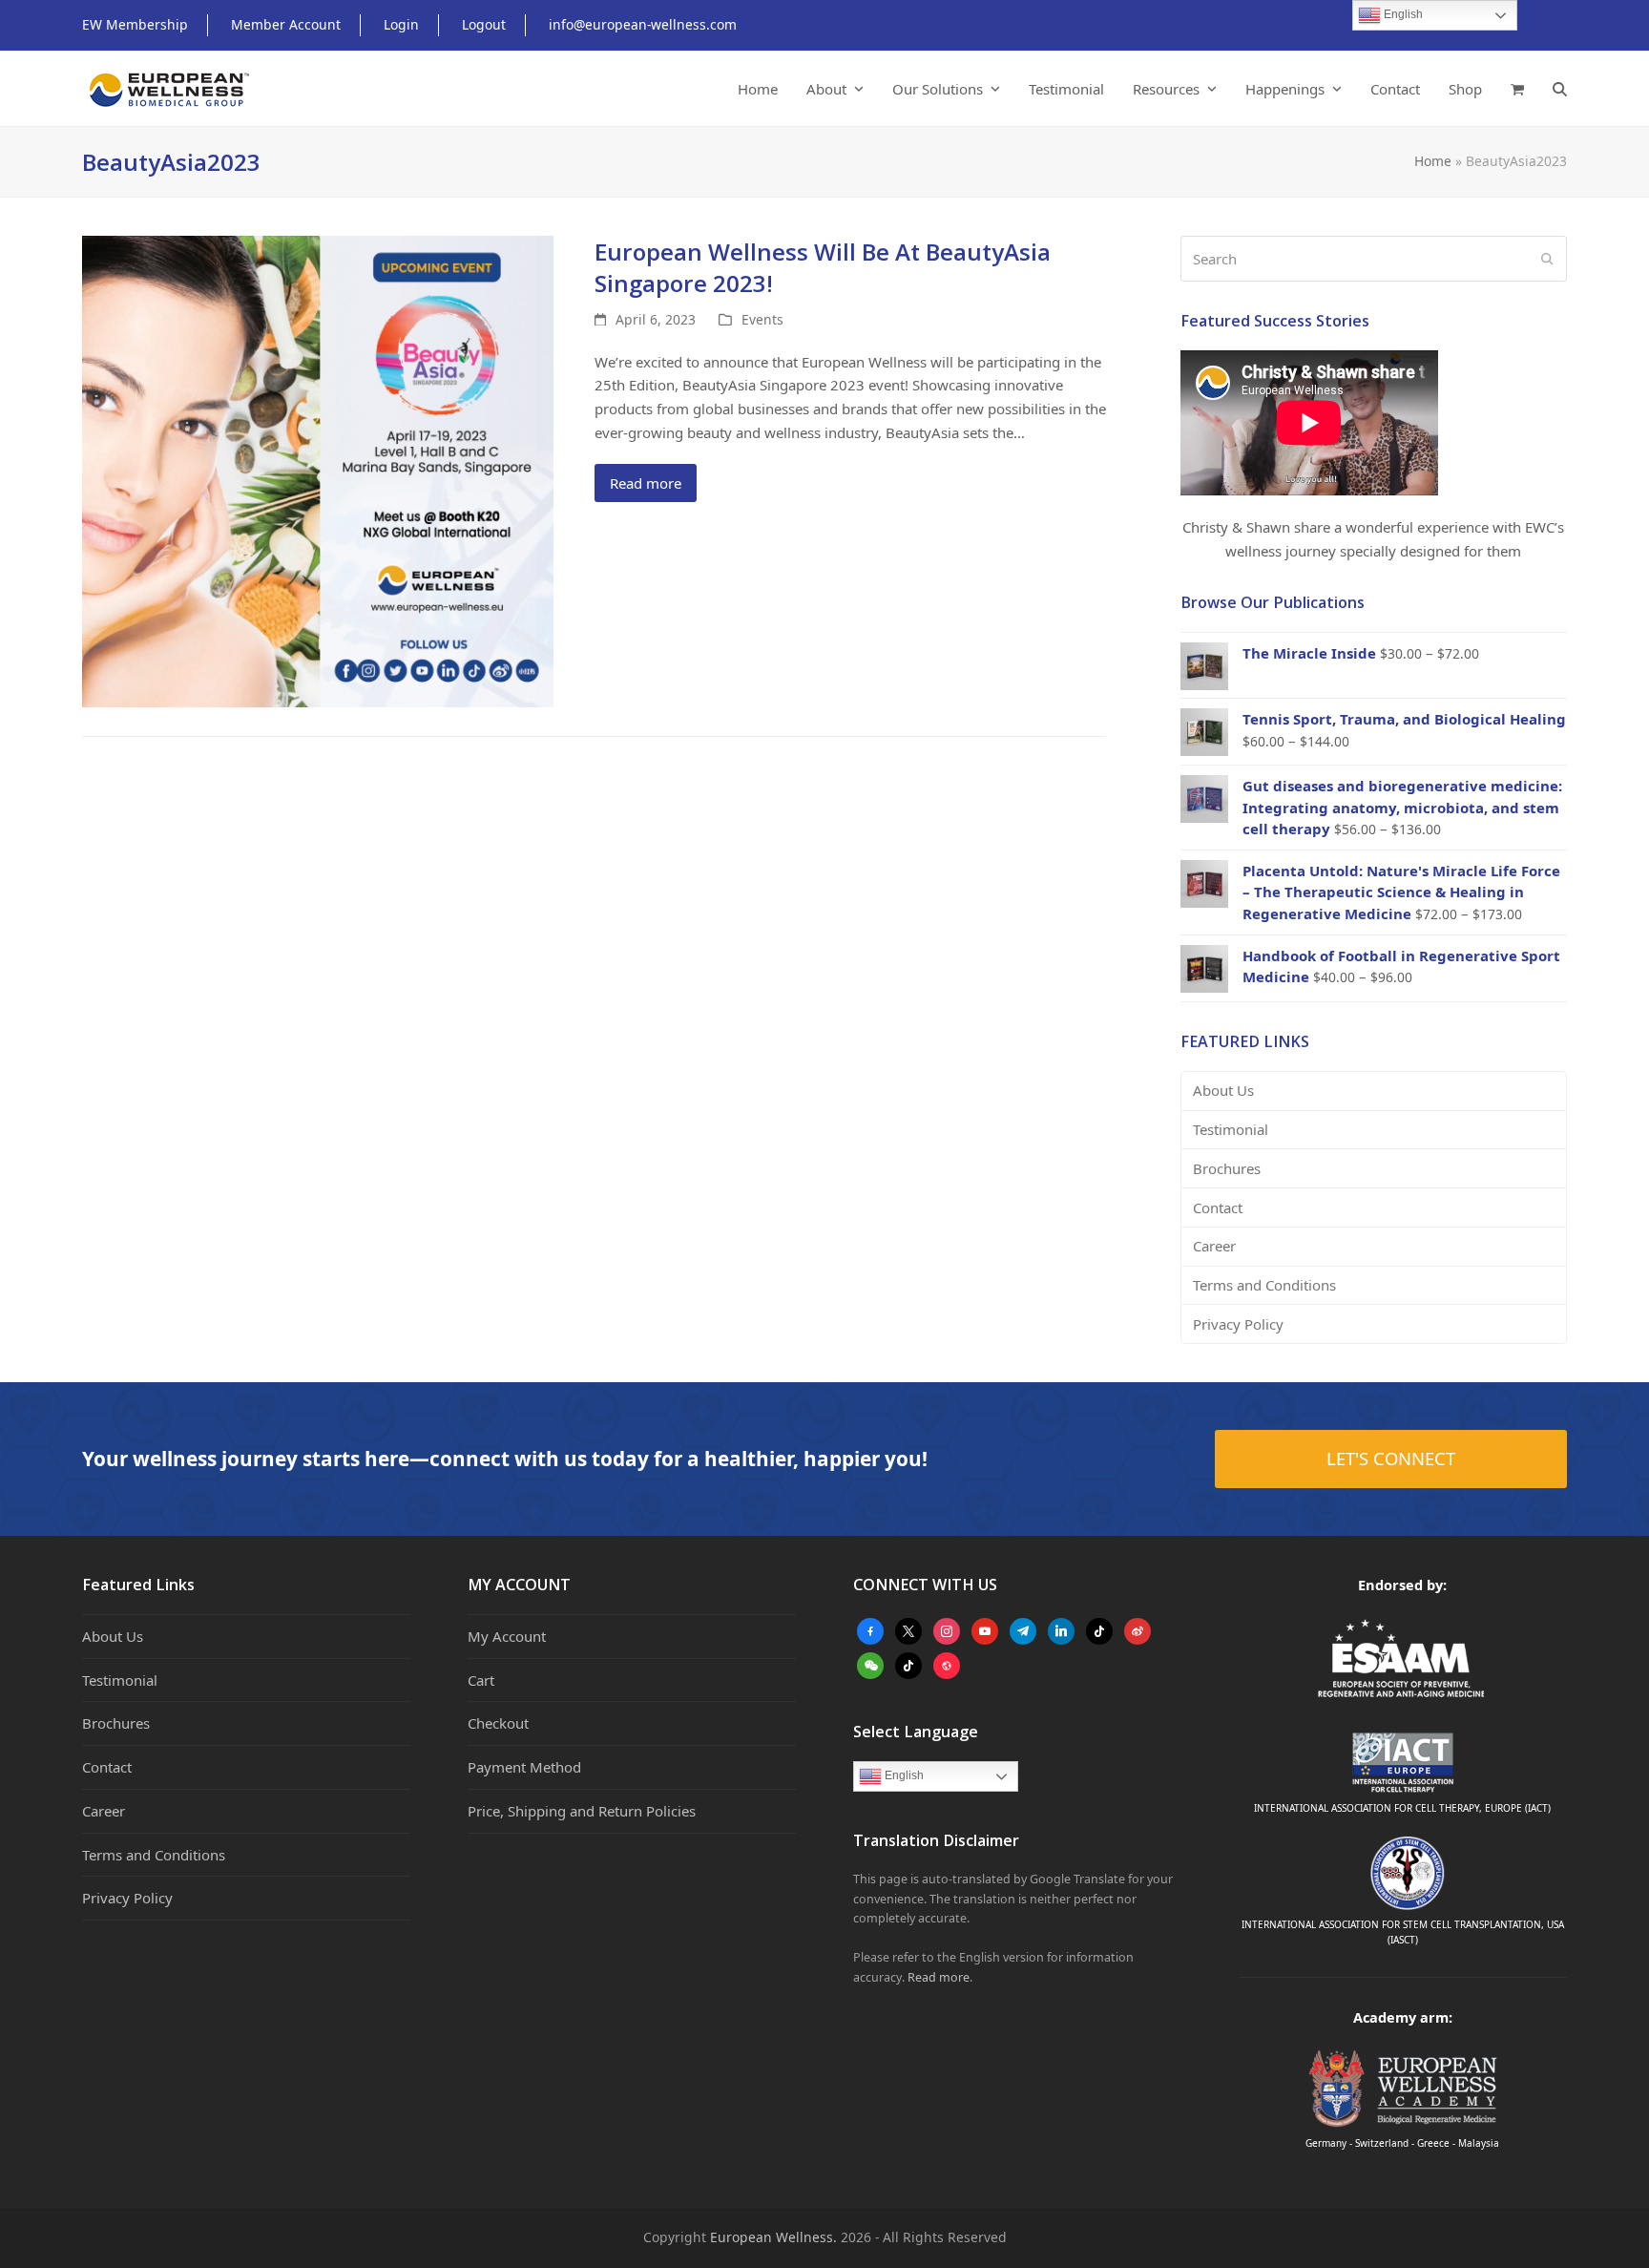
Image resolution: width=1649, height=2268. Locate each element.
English (903, 1775)
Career (1214, 1246)
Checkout (498, 1723)
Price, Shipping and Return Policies (582, 1811)
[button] (1517, 89)
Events (762, 319)
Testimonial (1231, 1129)
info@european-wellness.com (643, 24)
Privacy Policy (1238, 1324)
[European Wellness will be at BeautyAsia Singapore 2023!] (318, 470)
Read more (646, 483)
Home (1433, 161)
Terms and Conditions (1264, 1285)
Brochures (1227, 1168)
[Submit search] (1547, 259)
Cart (481, 1680)
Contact (1218, 1207)
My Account (507, 1636)
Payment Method (524, 1767)
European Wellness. (773, 2237)
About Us (1223, 1090)
